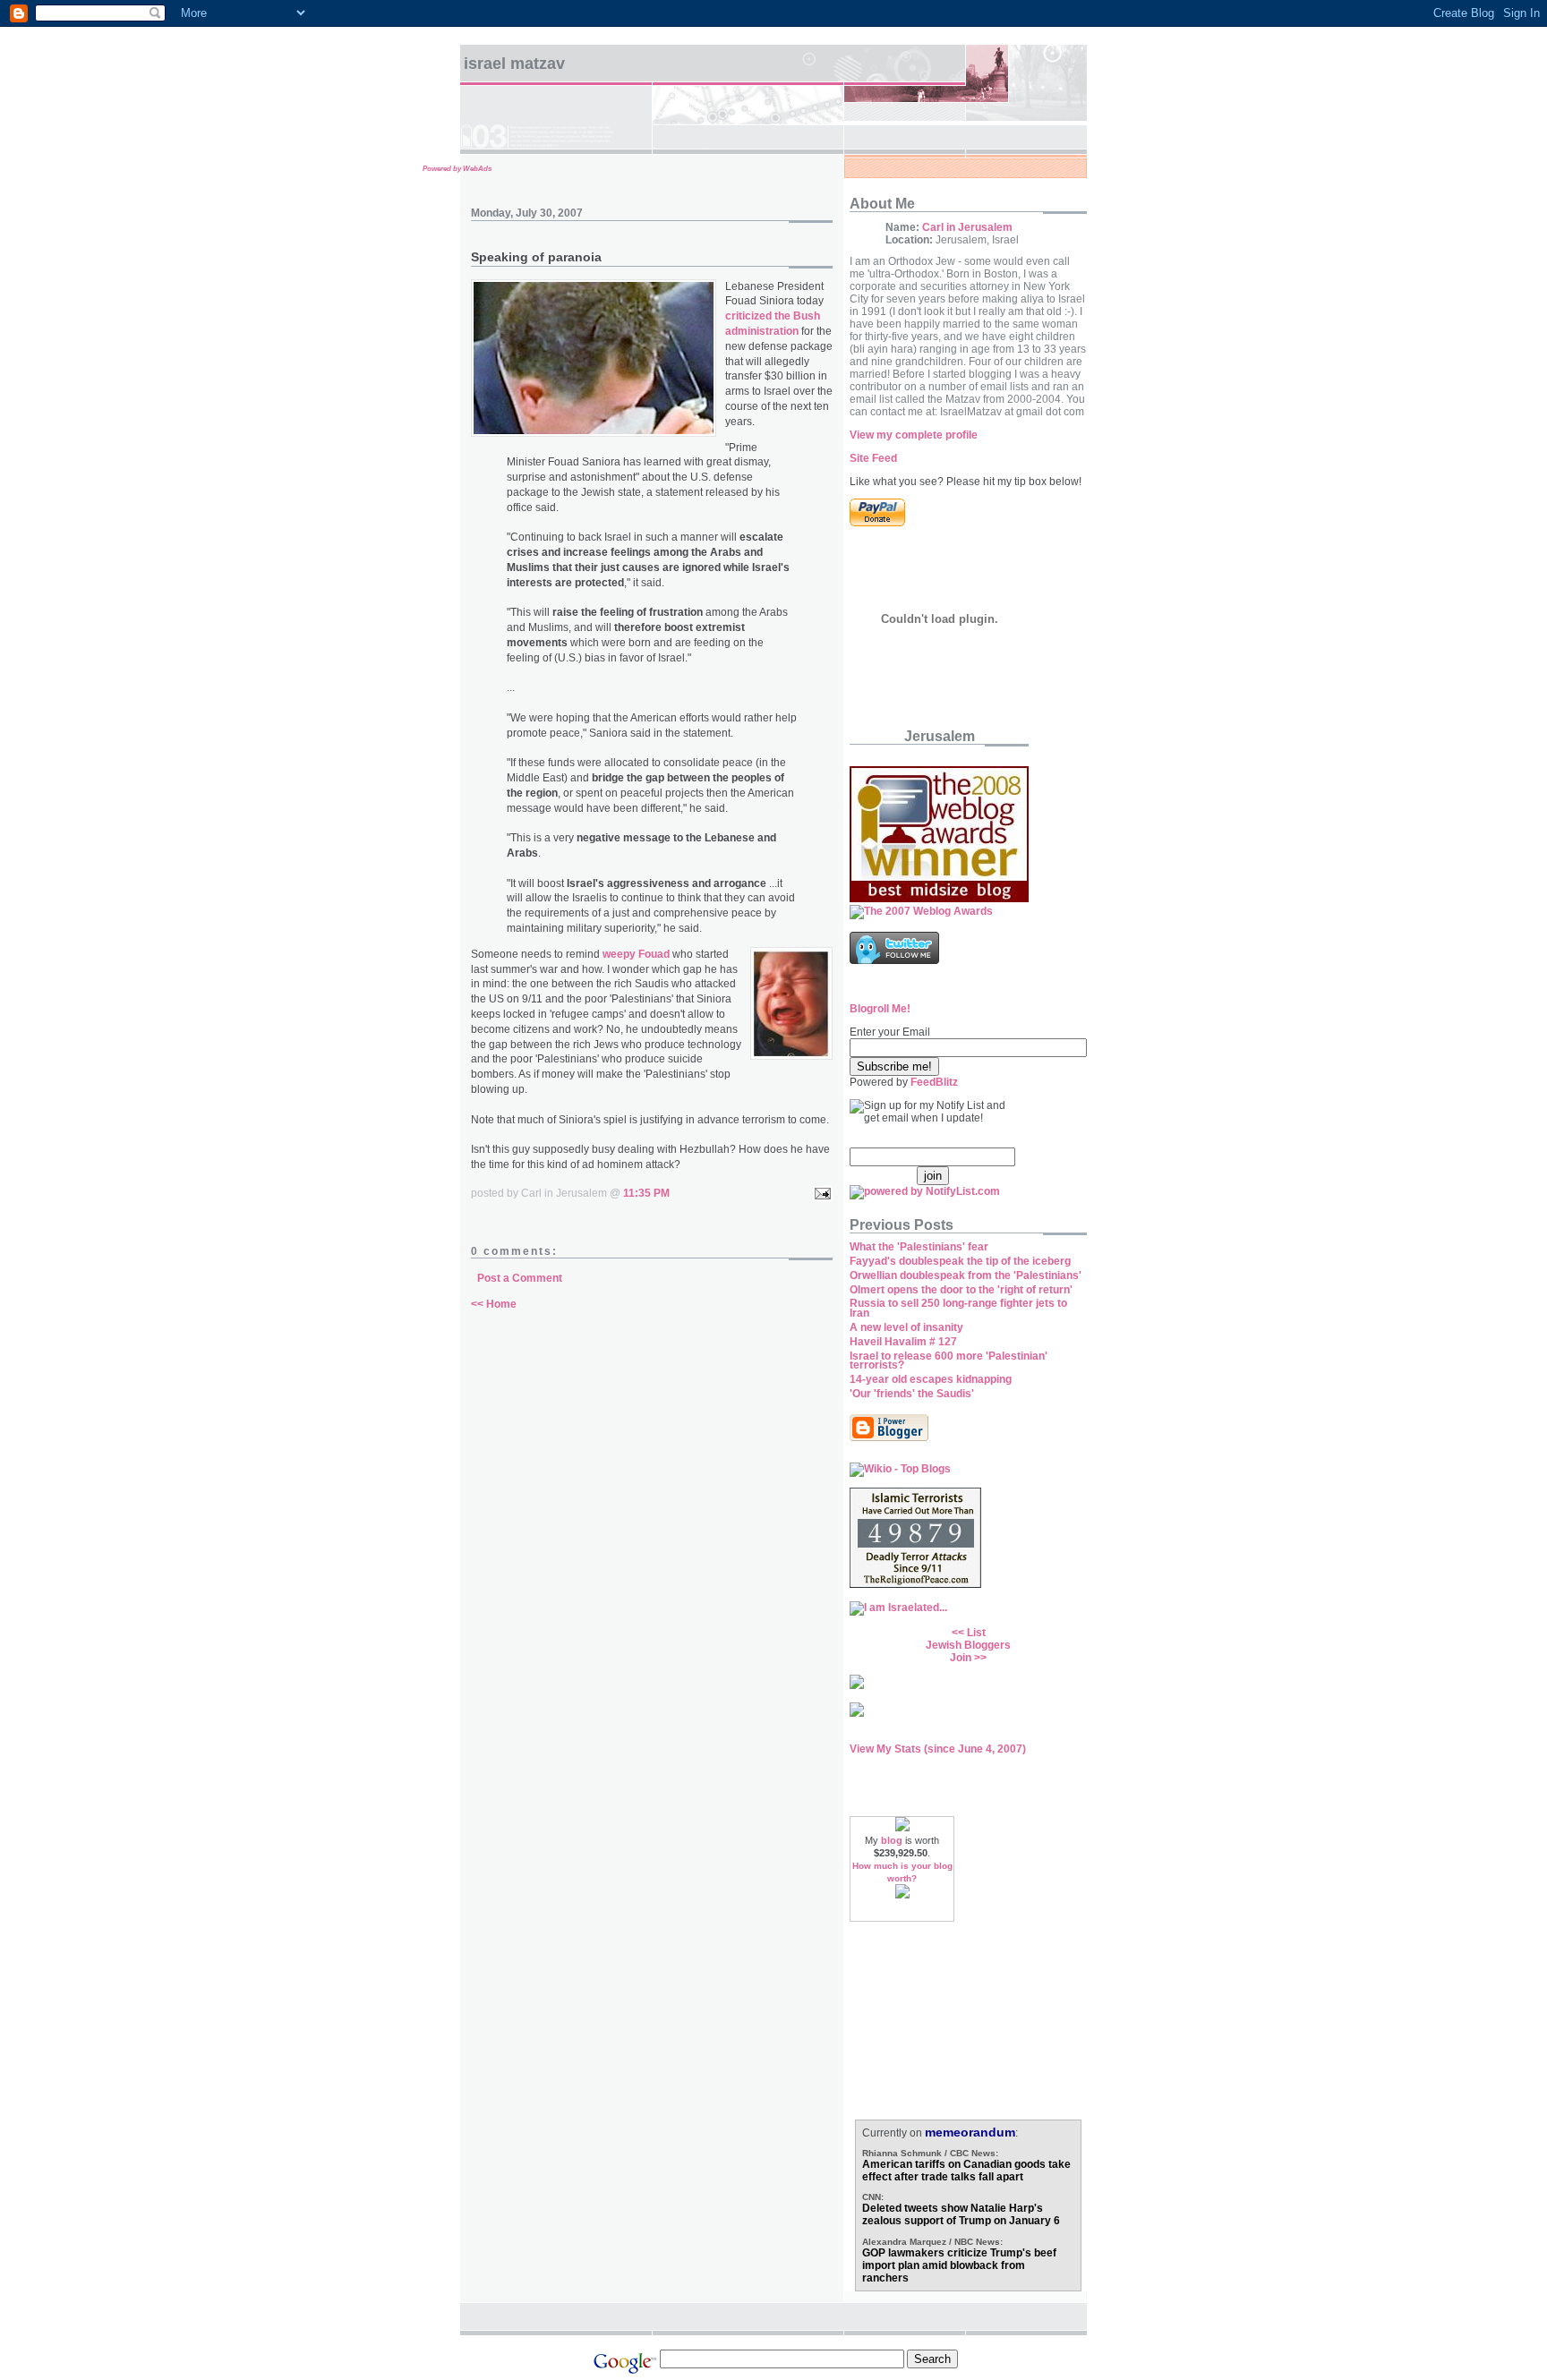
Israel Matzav (514, 64)
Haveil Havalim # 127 (903, 1342)
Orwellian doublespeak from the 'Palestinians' (966, 1275)
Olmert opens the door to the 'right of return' (961, 1290)
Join (961, 1658)
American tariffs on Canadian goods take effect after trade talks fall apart (966, 2171)
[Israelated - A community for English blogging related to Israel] (898, 1608)
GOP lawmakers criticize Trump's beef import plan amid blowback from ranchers (959, 2265)
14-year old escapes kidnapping (931, 1379)
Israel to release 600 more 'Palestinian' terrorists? (949, 1361)
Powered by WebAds (457, 169)
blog (892, 1840)
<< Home (494, 1304)
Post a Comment (520, 1278)
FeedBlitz (934, 1082)
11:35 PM (646, 1193)
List (976, 1633)
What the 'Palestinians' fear (919, 1247)
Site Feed (873, 458)
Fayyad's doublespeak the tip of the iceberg (960, 1261)
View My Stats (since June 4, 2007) (938, 1749)
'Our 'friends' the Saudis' (912, 1394)
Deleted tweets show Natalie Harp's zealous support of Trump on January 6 (961, 2214)
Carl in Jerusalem (967, 227)
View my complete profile (914, 435)
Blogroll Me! (880, 1009)
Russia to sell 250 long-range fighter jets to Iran (958, 1308)
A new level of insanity (906, 1327)
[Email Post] (820, 1193)
